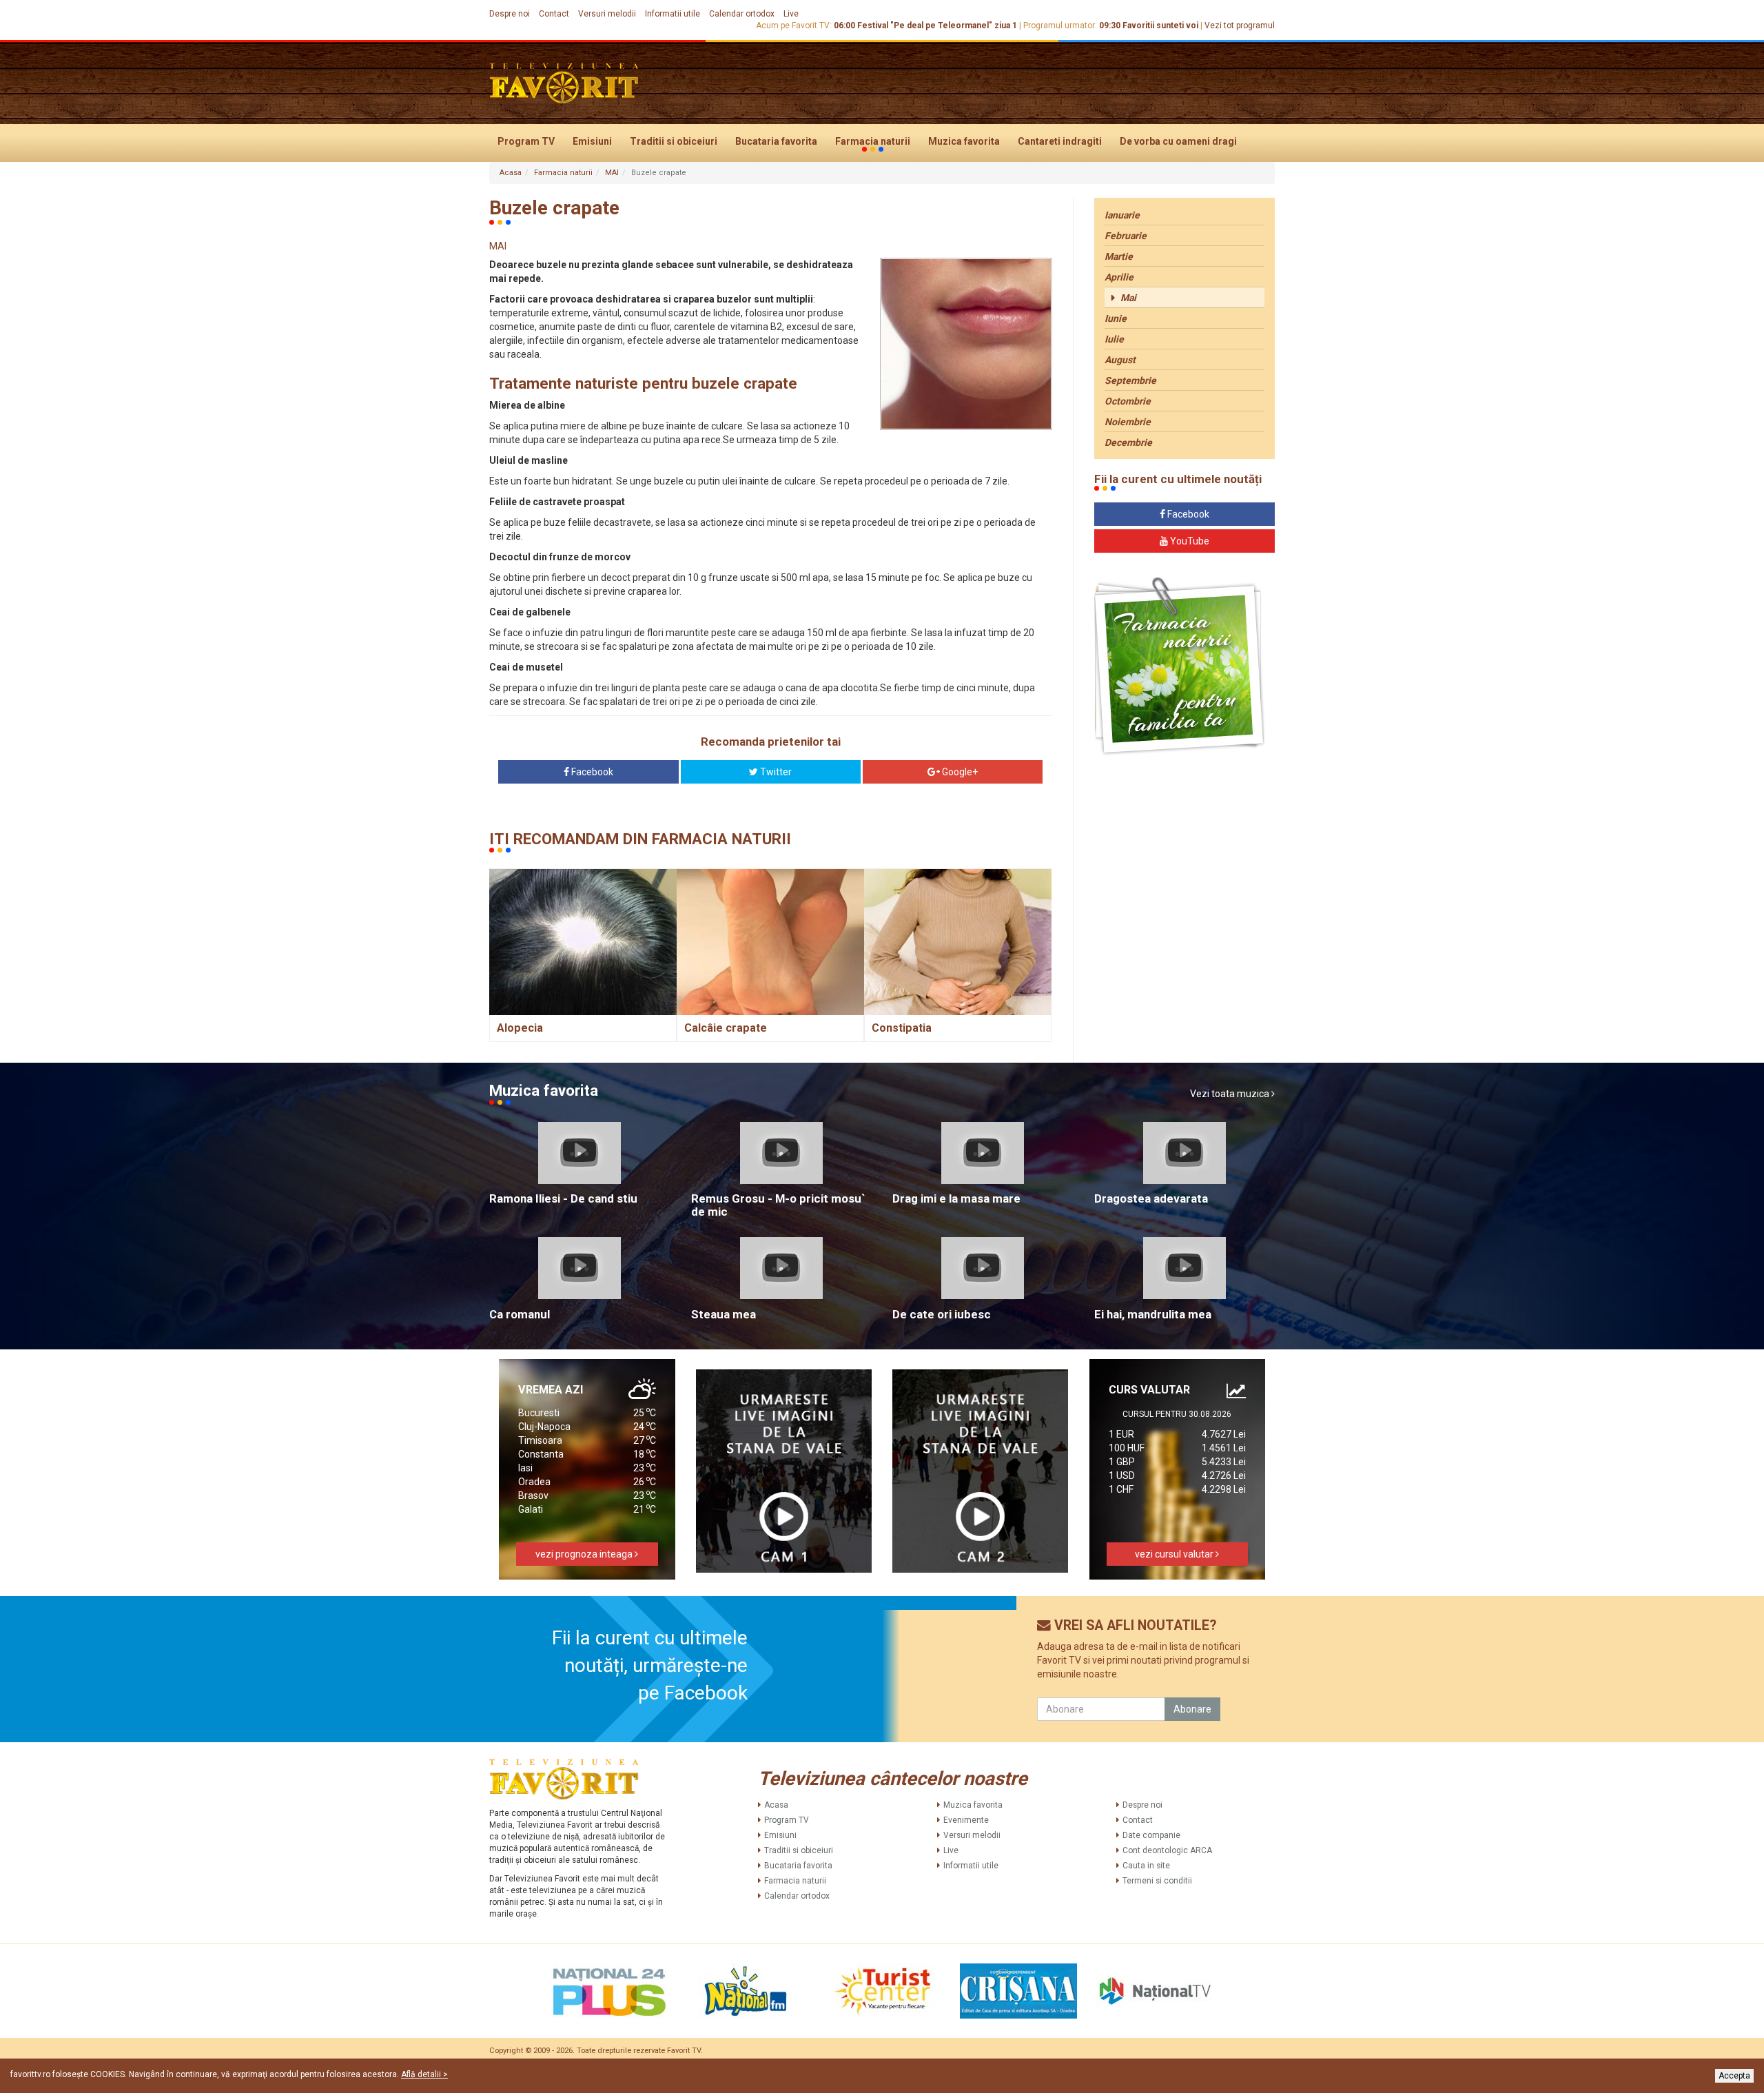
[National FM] (746, 1991)
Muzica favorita (964, 141)
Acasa (511, 173)
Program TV (526, 141)
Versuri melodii (607, 14)
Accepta (1734, 2076)
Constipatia (902, 1028)
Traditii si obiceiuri (674, 141)
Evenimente (966, 1820)
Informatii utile (673, 14)
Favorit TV (684, 2051)
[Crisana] (1018, 1991)
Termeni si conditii (1157, 1881)
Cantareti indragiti (1060, 141)
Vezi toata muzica (1231, 1094)
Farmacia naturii (873, 141)
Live (791, 14)
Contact (554, 14)
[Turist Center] (882, 1991)
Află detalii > (424, 2074)
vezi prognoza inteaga (585, 1554)
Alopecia (520, 1028)
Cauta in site (1146, 1866)
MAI (612, 173)
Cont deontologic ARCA (1167, 1850)
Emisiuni (592, 141)
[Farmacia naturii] (1179, 667)
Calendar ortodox (742, 14)
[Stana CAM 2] (981, 1471)
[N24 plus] (609, 1991)
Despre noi (510, 14)
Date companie (1151, 1835)
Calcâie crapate (726, 1028)
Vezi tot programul (1240, 25)
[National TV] (1155, 1991)
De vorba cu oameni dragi (1178, 141)
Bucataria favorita (776, 141)
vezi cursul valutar (1175, 1554)
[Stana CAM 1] (784, 1471)
